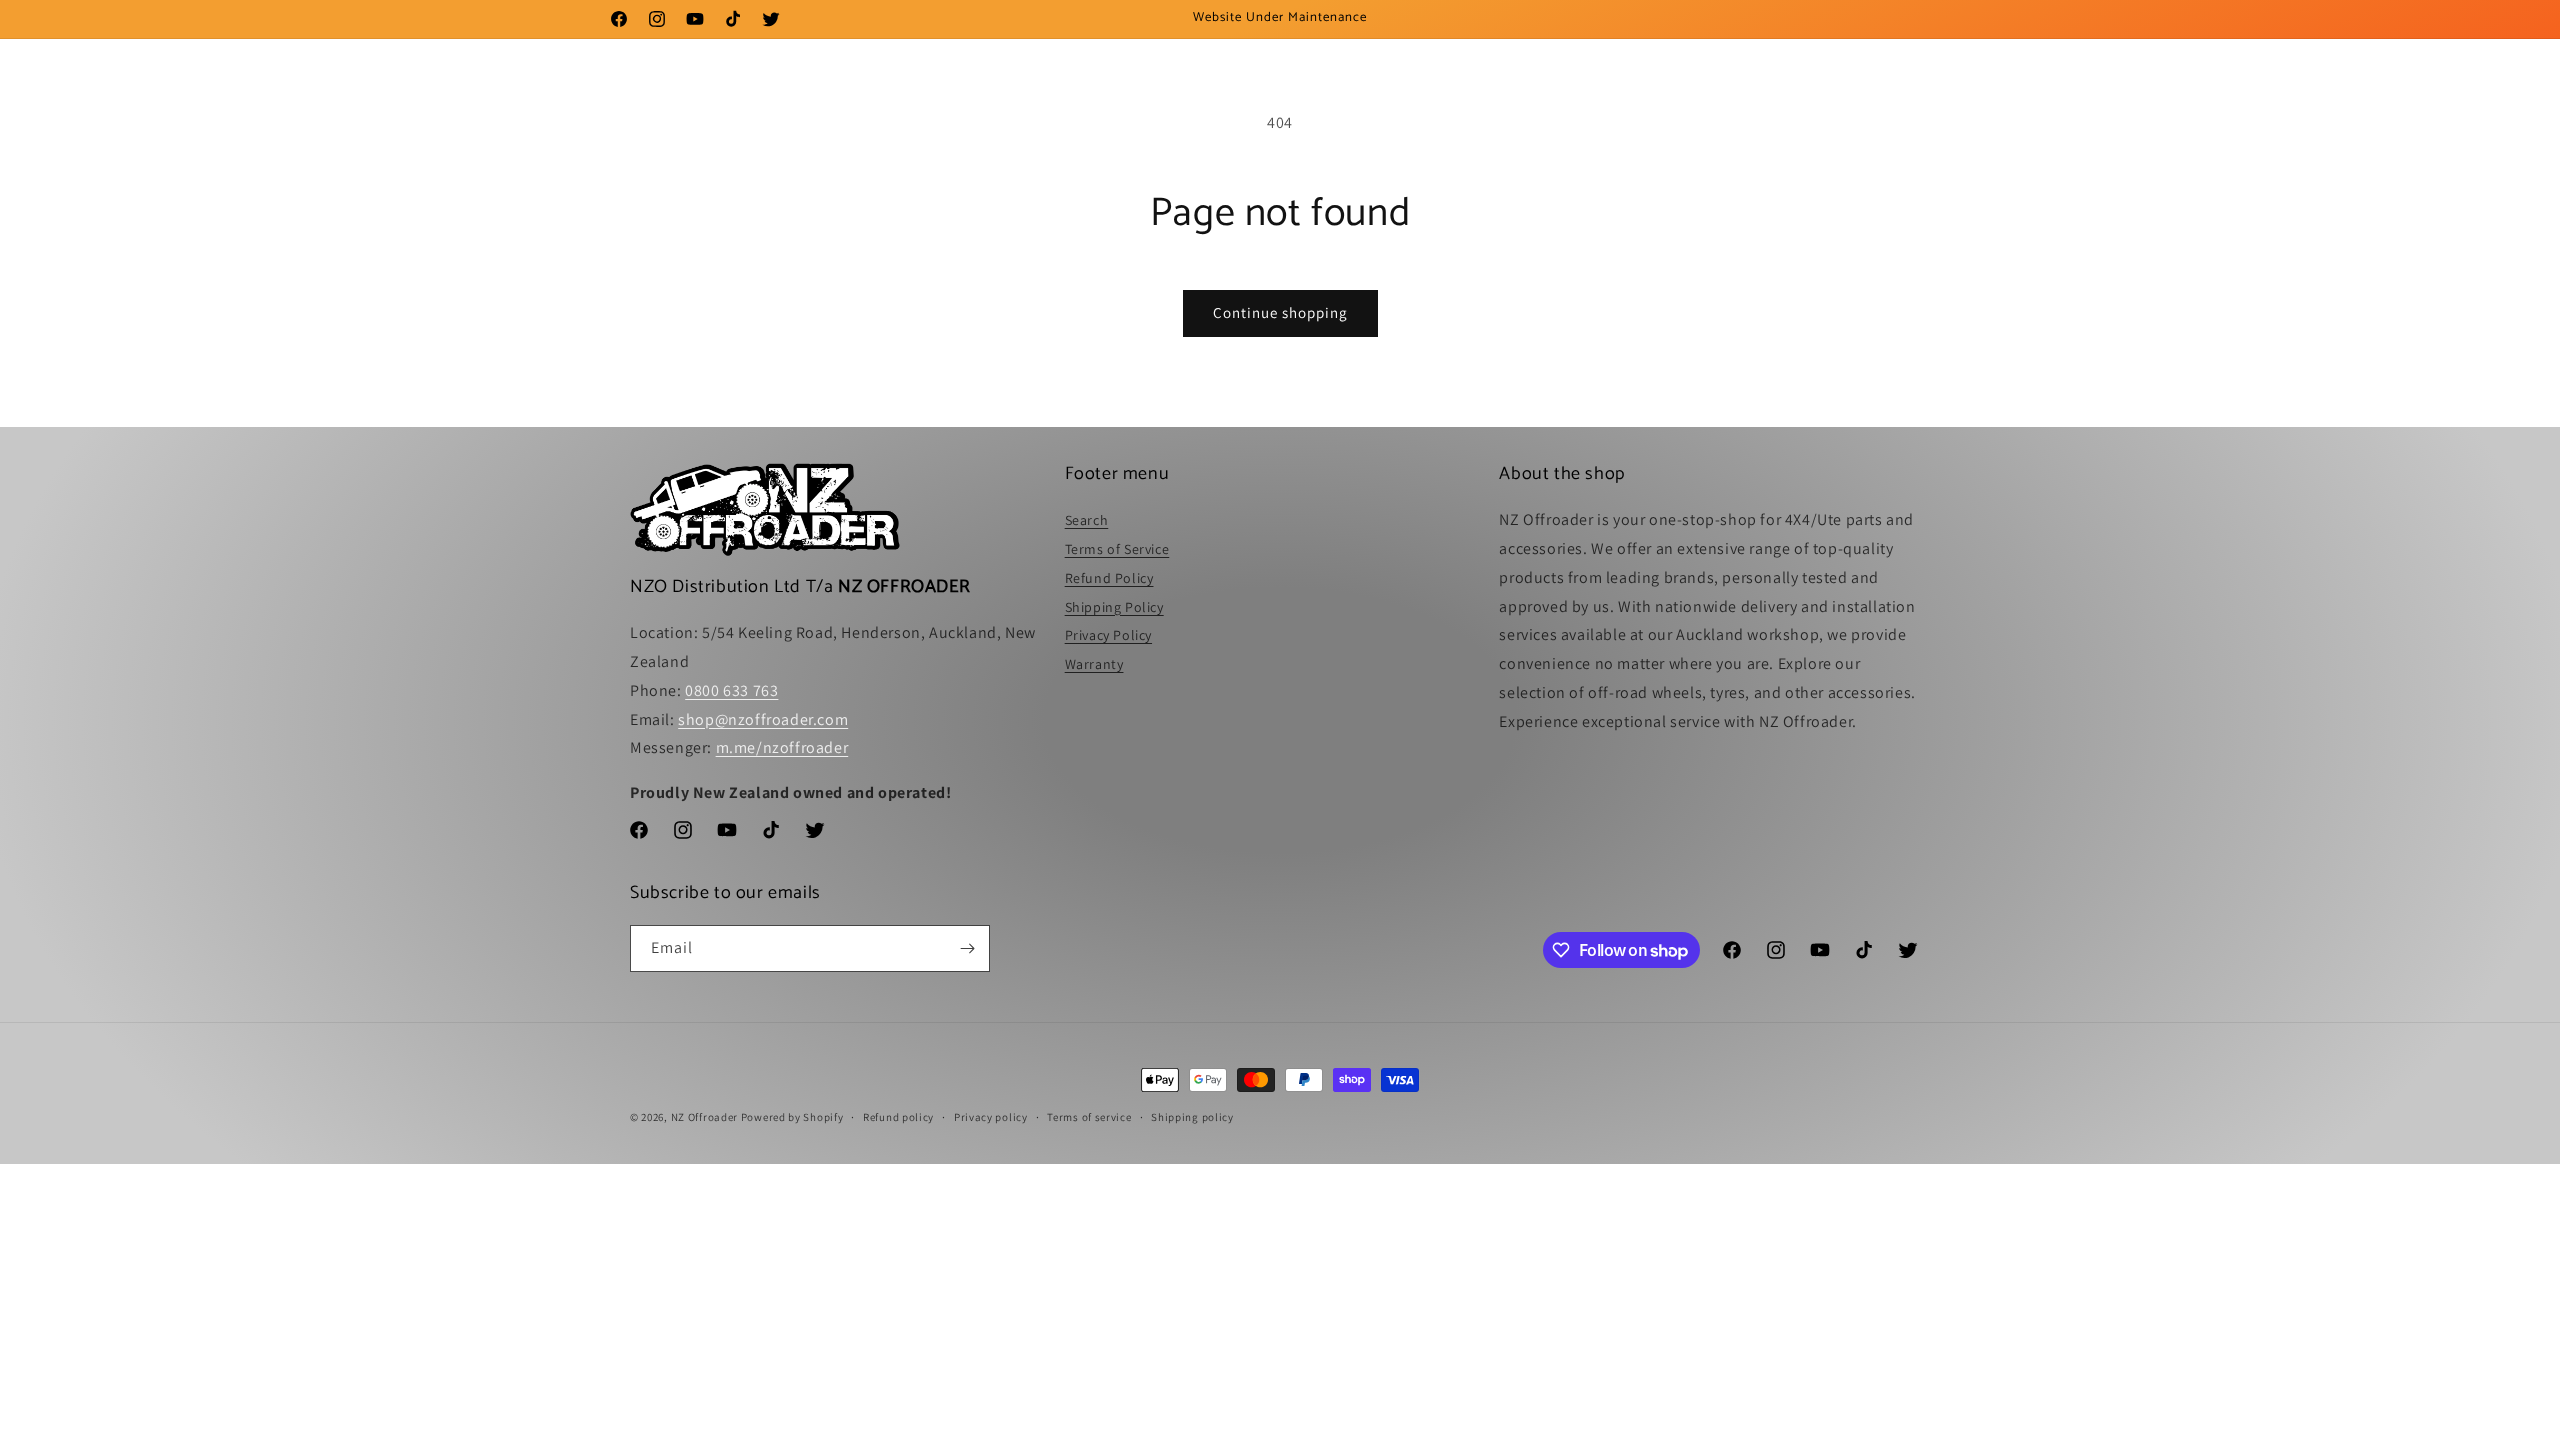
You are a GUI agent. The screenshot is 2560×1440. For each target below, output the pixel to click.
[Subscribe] (967, 948)
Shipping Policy (1114, 607)
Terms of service (1089, 1117)
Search (1087, 520)
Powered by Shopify (792, 1117)
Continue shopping (1280, 312)
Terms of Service (1117, 549)
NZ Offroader (704, 1117)
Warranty (1094, 664)
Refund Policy (1109, 578)
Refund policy (898, 1117)
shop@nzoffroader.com (763, 719)
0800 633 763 (731, 690)
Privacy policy (991, 1117)
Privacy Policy (1108, 635)
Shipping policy (1192, 1117)
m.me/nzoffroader (782, 747)
